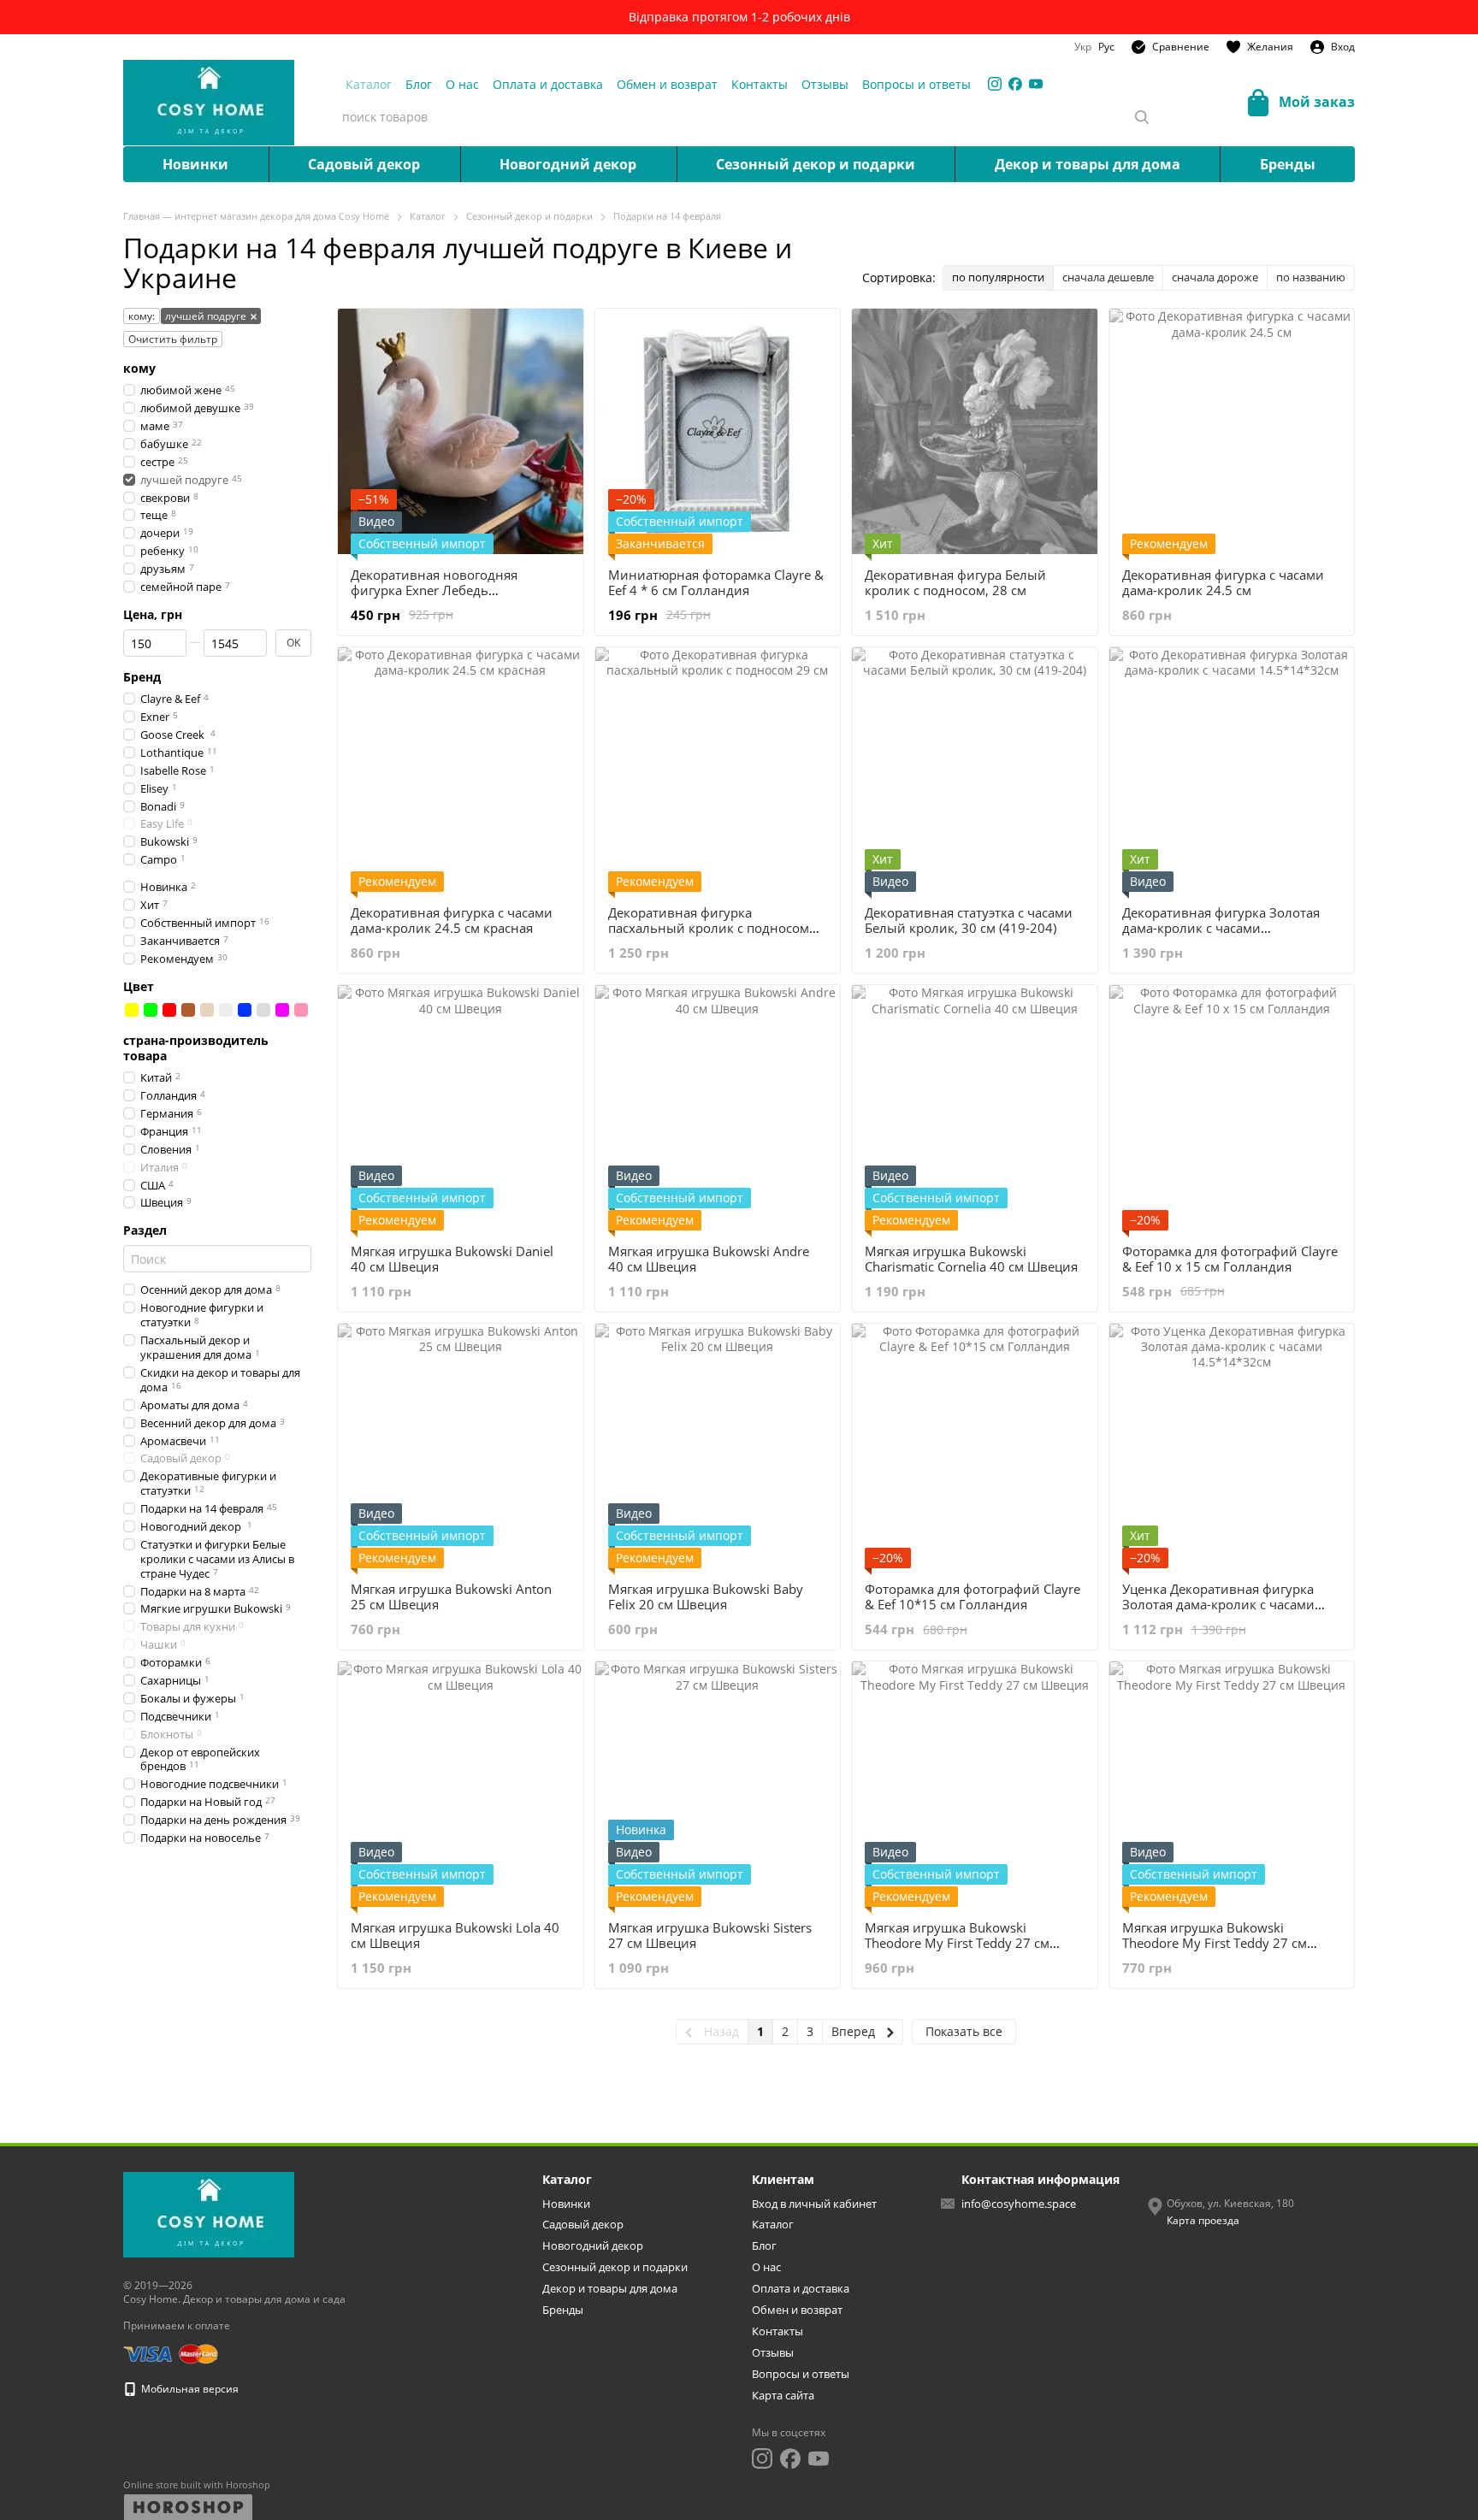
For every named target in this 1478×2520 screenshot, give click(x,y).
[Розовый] (301, 1010)
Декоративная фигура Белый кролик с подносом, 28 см (955, 582)
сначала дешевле (1108, 277)
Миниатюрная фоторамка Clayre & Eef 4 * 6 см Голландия (716, 582)
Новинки (195, 164)
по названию (1311, 277)
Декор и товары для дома (1088, 164)
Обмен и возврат (667, 84)
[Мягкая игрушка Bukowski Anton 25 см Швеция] (461, 1446)
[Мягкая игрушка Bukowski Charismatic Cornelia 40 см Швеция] (975, 1108)
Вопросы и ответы (916, 84)
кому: (142, 316)
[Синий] (245, 1010)
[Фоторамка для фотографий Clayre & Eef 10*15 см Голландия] (975, 1446)
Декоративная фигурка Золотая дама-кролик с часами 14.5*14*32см (1221, 928)
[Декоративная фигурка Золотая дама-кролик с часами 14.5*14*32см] (1232, 770)
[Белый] (226, 1010)
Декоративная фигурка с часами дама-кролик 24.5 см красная (452, 920)
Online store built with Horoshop (197, 2485)
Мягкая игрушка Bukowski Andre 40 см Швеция (709, 1259)
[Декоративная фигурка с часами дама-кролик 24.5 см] (1232, 431)
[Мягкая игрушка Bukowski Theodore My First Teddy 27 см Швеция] (975, 1784)
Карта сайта (783, 2395)
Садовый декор (364, 164)
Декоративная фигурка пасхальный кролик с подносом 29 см (709, 928)
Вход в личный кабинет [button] (814, 2204)
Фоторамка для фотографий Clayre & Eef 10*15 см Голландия (973, 1596)
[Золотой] (207, 1010)
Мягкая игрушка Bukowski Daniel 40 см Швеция (452, 1259)
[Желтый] (132, 1010)
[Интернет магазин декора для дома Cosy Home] (209, 2214)
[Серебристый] (263, 1010)
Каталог (369, 84)
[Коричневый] (188, 1010)
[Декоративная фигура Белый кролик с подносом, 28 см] (975, 431)
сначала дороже (1215, 277)
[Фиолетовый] (282, 1010)
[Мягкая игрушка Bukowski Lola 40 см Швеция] (461, 1784)
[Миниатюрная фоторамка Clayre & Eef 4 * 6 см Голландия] (718, 431)
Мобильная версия (189, 2389)
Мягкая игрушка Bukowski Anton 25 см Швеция (451, 1596)
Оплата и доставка (548, 84)
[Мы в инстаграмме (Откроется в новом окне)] (995, 84)
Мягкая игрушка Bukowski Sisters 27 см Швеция (710, 1935)
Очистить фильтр (173, 339)
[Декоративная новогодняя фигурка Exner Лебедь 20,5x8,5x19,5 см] (461, 431)
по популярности (998, 277)
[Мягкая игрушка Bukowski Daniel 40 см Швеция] (461, 1108)
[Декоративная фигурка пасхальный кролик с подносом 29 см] (718, 770)
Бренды (1288, 164)
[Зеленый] (151, 1010)
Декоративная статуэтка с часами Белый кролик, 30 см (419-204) (969, 920)
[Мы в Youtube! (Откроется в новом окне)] (1036, 84)
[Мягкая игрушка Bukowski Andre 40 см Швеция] (718, 1108)
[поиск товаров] (1142, 117)
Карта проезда (1203, 2220)
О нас (462, 84)
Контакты (760, 84)
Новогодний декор (568, 164)
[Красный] (169, 1010)
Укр (1083, 47)
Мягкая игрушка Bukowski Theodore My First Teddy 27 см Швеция (957, 1943)
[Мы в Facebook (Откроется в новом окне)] (1015, 84)
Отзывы (825, 84)
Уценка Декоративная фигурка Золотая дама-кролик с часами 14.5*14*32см (1218, 1604)
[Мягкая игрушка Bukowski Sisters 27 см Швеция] (718, 1784)
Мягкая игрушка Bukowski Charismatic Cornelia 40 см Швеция (971, 1259)
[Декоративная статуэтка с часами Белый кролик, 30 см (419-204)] (975, 770)
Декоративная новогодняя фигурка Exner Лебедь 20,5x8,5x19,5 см (434, 590)
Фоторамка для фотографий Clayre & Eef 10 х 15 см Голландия (1230, 1259)
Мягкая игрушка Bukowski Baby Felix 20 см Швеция (706, 1596)
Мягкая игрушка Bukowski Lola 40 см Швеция (455, 1935)
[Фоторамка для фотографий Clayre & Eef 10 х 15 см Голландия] (1232, 1108)
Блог (419, 84)
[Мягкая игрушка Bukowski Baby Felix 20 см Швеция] (718, 1446)
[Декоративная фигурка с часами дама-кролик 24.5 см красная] (461, 770)
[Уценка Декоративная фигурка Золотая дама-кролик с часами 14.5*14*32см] (1232, 1446)
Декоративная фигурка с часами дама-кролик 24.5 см (1223, 582)
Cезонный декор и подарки (816, 164)
